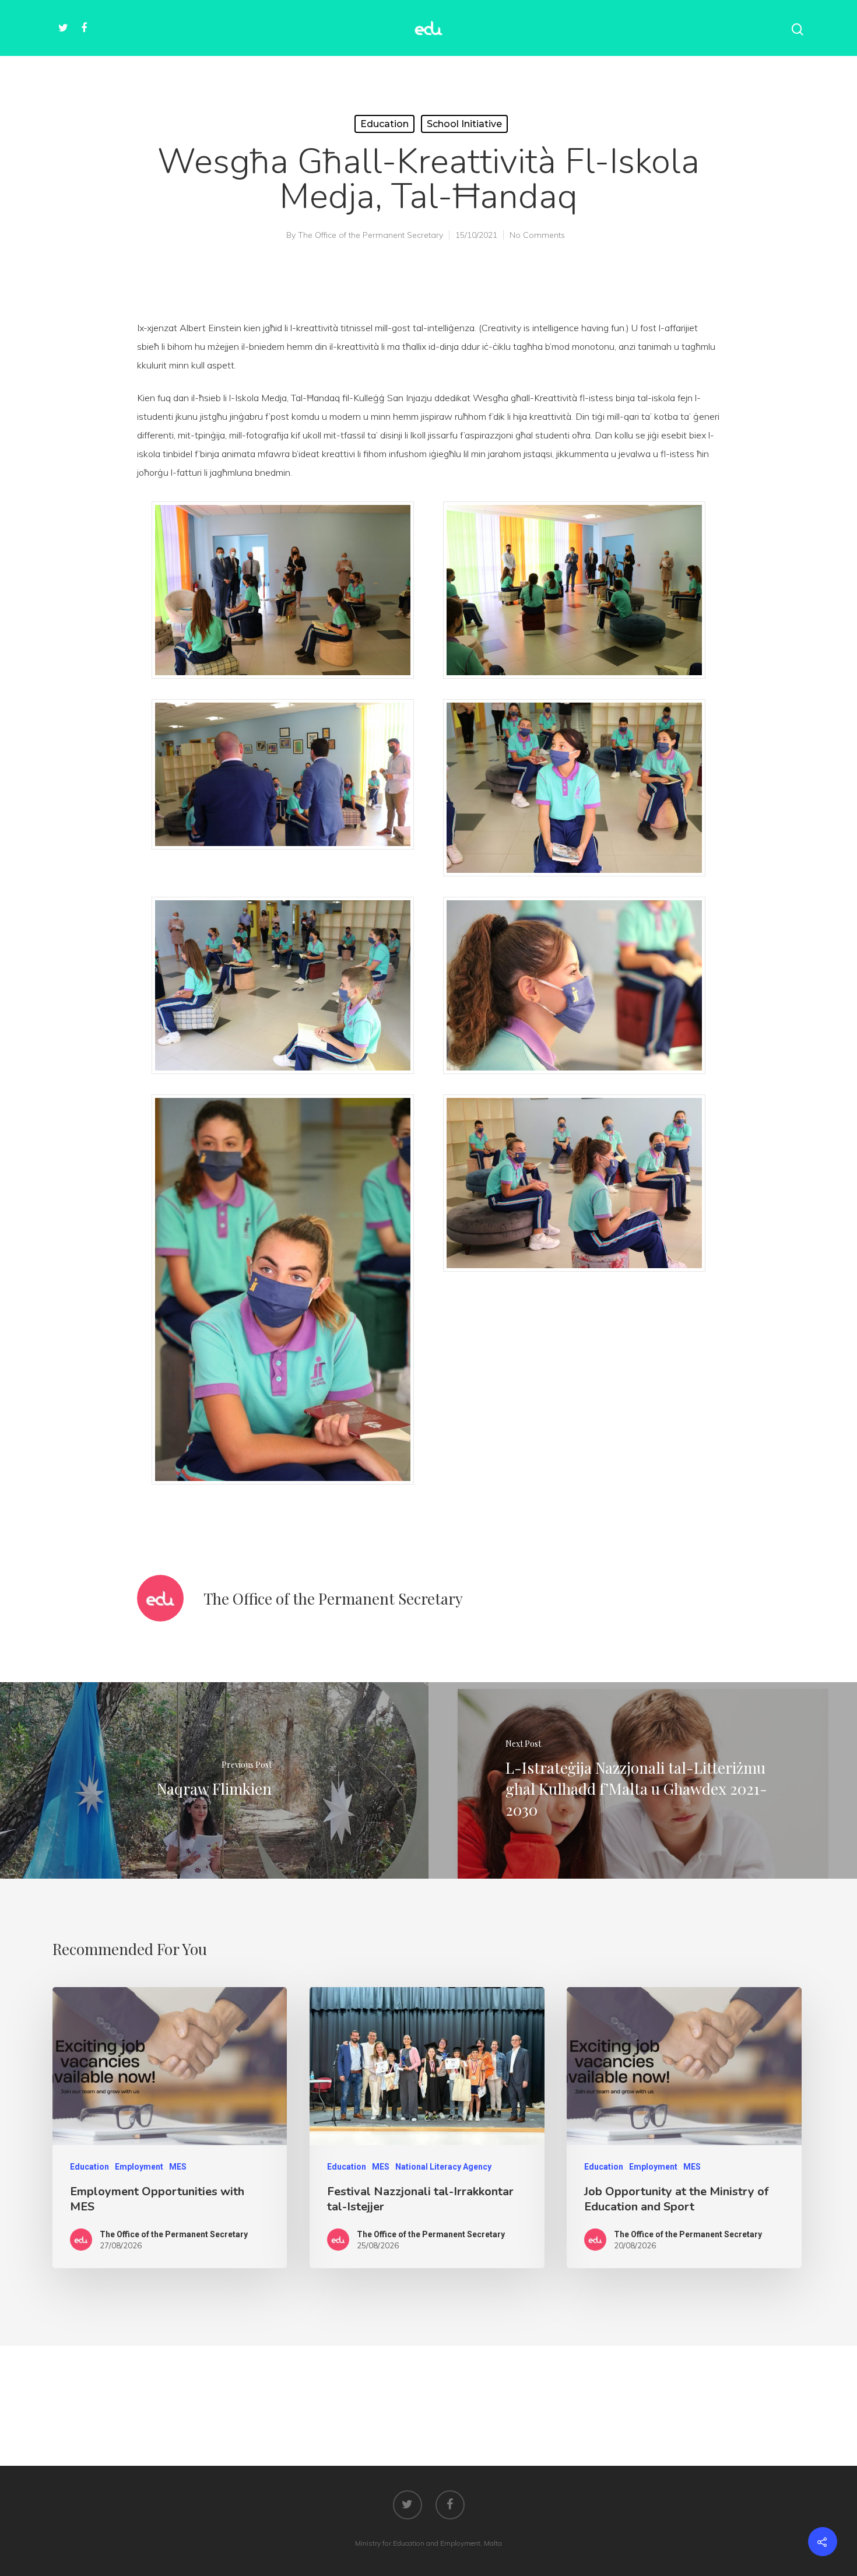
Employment (139, 2167)
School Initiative (464, 124)
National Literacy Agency (443, 2167)
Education (384, 124)
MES (178, 2167)
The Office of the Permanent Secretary (370, 235)
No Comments (537, 235)
